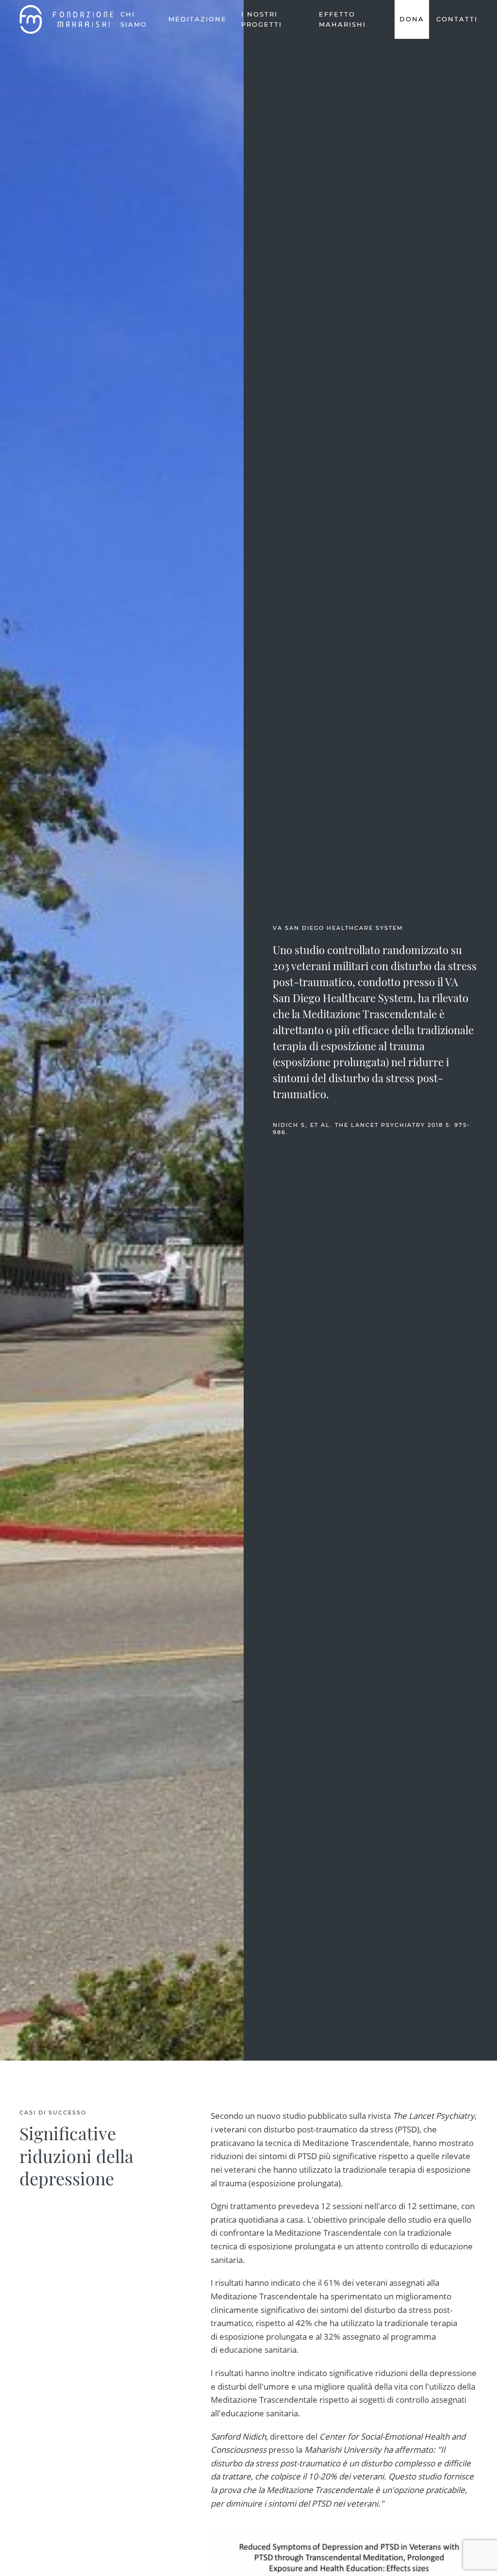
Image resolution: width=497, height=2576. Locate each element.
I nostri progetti (262, 19)
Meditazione (198, 19)
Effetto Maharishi (342, 19)
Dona (412, 19)
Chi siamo (134, 19)
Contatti (457, 19)
